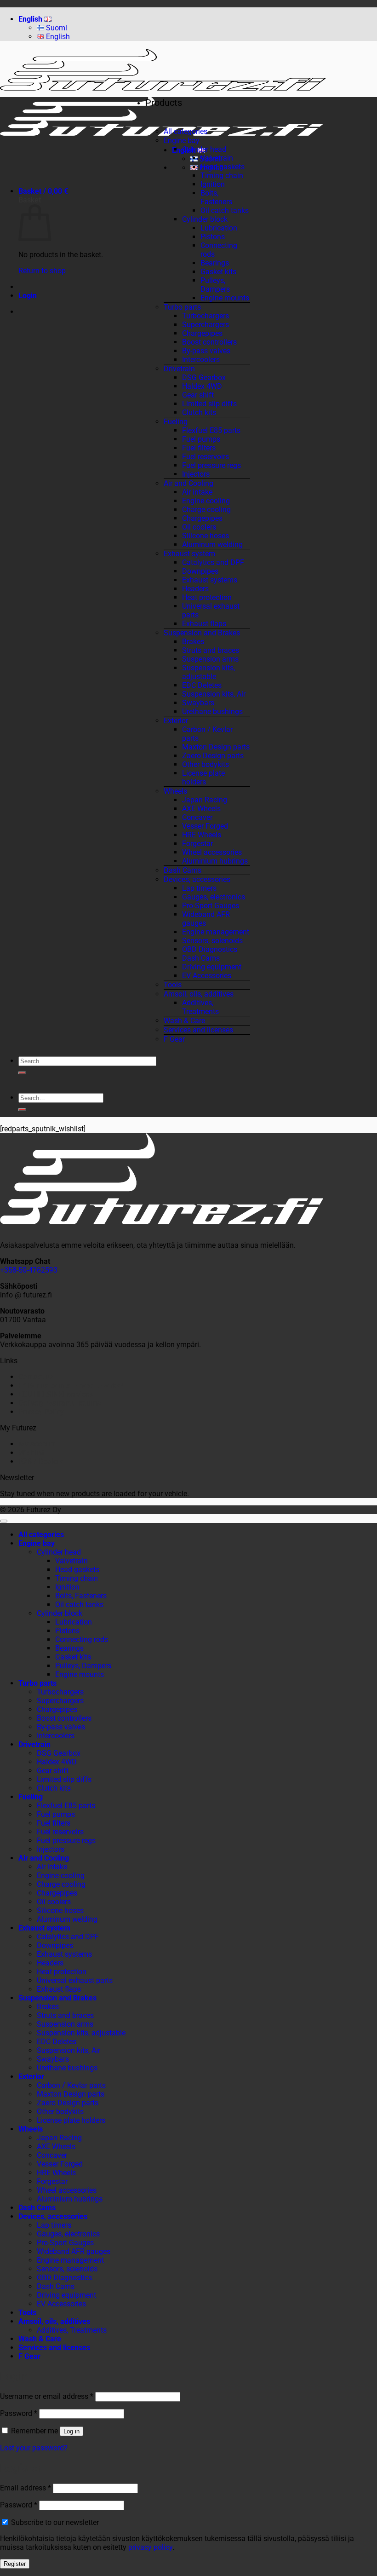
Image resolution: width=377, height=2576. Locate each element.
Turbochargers (206, 316)
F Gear (174, 1039)
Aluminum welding (212, 545)
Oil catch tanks (225, 210)
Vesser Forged (205, 826)
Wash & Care (184, 1021)
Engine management (216, 932)
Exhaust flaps (204, 624)
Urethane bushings (212, 712)
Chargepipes (202, 333)
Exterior (176, 721)
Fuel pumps (201, 439)
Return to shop (42, 271)
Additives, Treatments (200, 1007)
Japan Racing (205, 800)
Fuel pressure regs (211, 465)
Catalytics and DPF (213, 562)
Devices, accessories (197, 879)
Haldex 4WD (202, 386)
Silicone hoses (206, 536)
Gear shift (198, 395)
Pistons (213, 237)
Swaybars (198, 703)
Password (19, 2413)
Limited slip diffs (209, 404)
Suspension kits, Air (214, 694)
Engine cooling (206, 501)
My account (37, 1444)
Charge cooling (206, 510)
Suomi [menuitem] (56, 28)
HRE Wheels (202, 835)
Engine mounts (225, 298)
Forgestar (197, 844)
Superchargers (206, 325)
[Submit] (22, 1073)
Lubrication (219, 228)
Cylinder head (204, 149)
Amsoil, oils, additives (199, 994)
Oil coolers (199, 527)
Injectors (196, 474)
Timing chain (222, 176)
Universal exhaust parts (75, 1980)
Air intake (197, 492)
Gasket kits (218, 272)
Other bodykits (206, 764)
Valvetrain (217, 158)
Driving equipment (212, 967)
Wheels (175, 791)
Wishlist (31, 1453)
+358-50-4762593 (29, 1270)
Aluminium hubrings (215, 861)
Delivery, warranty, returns (60, 1403)
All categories (186, 131)
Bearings (215, 263)
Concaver (197, 817)
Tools (173, 985)
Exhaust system (189, 554)
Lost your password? (34, 2448)
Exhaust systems (210, 580)
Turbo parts (182, 307)
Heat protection (207, 597)
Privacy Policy (41, 1412)
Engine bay (182, 141)
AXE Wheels (201, 809)
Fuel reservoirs (206, 457)
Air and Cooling (188, 483)
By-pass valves (206, 351)
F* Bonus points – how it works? (71, 1386)
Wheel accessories (212, 852)
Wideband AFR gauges (74, 2251)
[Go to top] (4, 1521)
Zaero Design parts (213, 756)
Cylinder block (205, 219)
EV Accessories (207, 976)
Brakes (193, 642)
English (31, 19)
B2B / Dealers (41, 1461)
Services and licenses (198, 1030)
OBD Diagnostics (210, 949)
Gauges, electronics (214, 897)
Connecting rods (82, 1640)
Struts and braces (211, 650)
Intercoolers (201, 360)
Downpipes (200, 571)
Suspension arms (210, 659)
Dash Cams (183, 870)
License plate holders (203, 778)
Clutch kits (199, 412)
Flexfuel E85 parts (211, 430)
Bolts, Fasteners (216, 197)
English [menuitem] (57, 37)
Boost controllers (209, 342)
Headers (195, 589)
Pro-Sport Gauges (211, 906)
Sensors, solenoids (212, 941)
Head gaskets (223, 167)
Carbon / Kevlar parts (71, 2085)
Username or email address (47, 2396)
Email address (26, 2488)
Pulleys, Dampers (215, 285)
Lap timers (199, 888)
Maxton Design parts (216, 747)
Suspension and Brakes (202, 633)
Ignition (213, 184)
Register (15, 2564)
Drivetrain (179, 369)
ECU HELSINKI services (56, 1394)
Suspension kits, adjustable (208, 672)
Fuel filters (199, 448)
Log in (71, 2431)
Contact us (36, 1377)
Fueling (176, 422)
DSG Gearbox (204, 377)
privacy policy (150, 2547)
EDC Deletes (202, 685)
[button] (43, 191)
